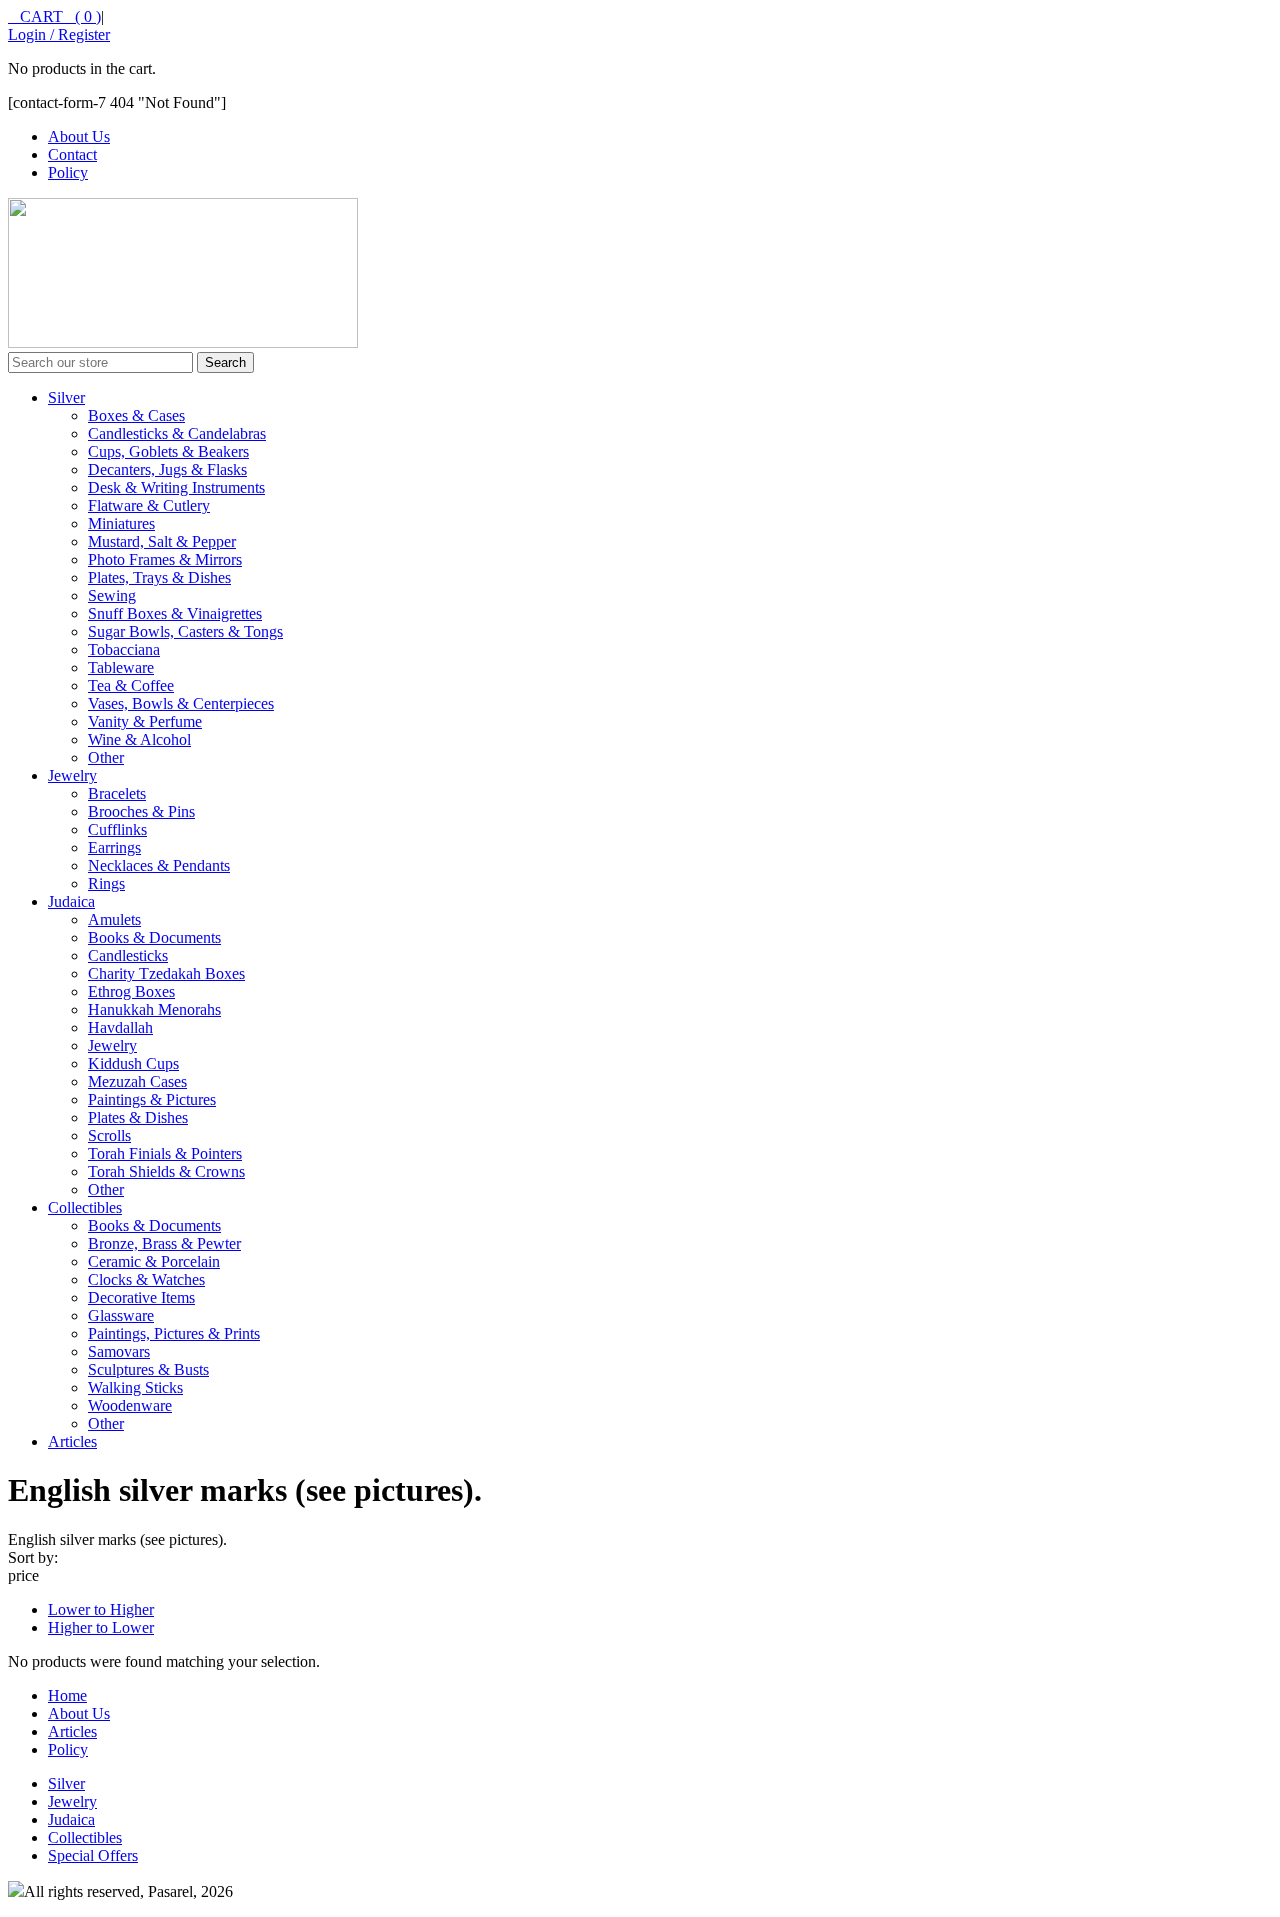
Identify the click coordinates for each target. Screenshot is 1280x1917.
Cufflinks (117, 829)
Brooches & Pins (141, 811)
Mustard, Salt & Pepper (162, 541)
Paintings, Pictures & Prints (174, 1333)
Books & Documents (154, 937)
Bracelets (117, 793)
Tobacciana (124, 649)
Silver (66, 397)
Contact (72, 154)
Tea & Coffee (131, 685)
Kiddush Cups (133, 1063)
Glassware (121, 1315)
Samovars (119, 1351)
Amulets (114, 919)
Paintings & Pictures (152, 1099)
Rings (106, 883)
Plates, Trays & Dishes (159, 577)
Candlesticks (128, 955)
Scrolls (109, 1135)
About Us (79, 136)
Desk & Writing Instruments (176, 487)
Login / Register (59, 34)
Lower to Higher (101, 1609)
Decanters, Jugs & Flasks (167, 469)
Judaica (71, 901)
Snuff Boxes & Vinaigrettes (175, 613)
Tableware (121, 667)
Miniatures (121, 523)
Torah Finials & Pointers (165, 1153)
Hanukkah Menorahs (154, 1009)
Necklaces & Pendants (159, 865)
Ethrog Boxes (131, 991)
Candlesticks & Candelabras (177, 433)
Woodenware (130, 1405)
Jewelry (72, 775)
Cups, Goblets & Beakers (168, 451)
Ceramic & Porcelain (154, 1261)
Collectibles (85, 1207)
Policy (68, 172)
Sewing (112, 595)
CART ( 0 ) (54, 16)
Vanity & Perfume (145, 721)
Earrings (114, 847)
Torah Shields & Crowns (166, 1171)
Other (106, 757)
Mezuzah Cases (137, 1081)
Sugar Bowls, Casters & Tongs (185, 631)
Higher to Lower (101, 1627)
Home (67, 1695)
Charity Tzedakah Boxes (166, 973)
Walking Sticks (135, 1387)
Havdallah (120, 1027)
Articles (72, 1441)
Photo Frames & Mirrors (165, 559)
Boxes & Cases (136, 415)
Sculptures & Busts (148, 1369)
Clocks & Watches (146, 1279)
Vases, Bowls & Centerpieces (181, 703)
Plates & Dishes (138, 1117)
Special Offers (93, 1855)
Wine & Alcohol (139, 739)
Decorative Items (141, 1297)
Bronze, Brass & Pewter (164, 1243)
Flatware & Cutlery (149, 505)
